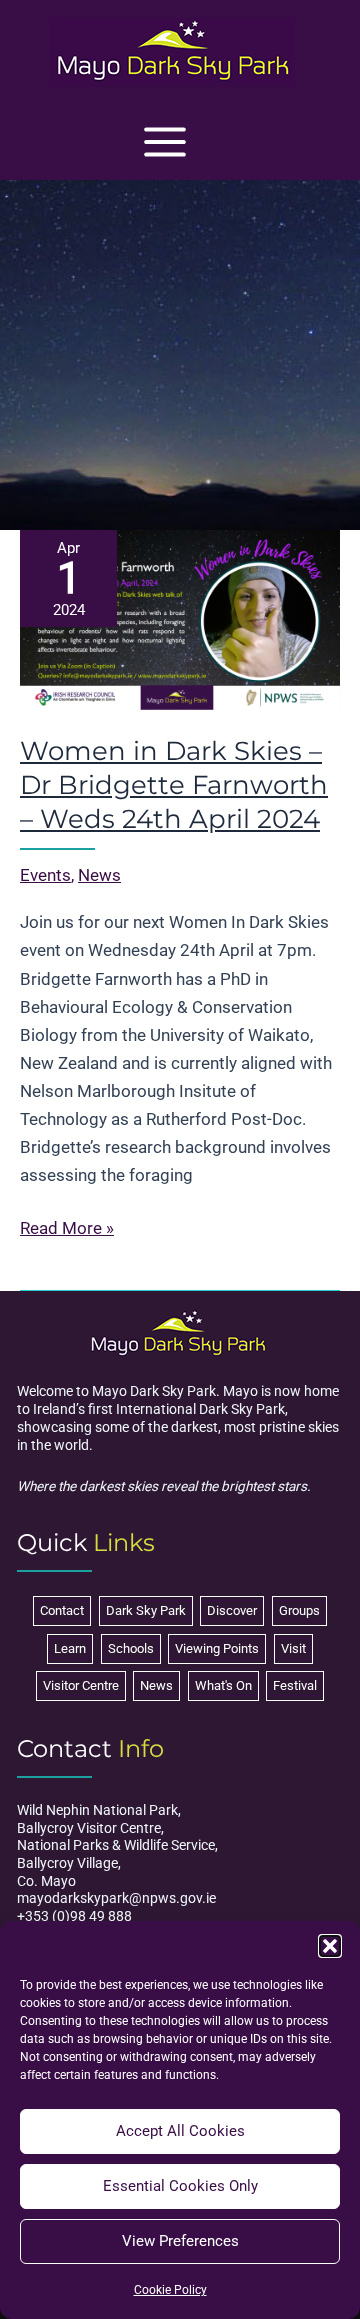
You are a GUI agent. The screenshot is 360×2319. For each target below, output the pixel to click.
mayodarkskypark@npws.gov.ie (116, 1898)
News (99, 875)
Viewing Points (217, 1648)
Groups (299, 1610)
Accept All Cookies (180, 2131)
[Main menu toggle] (165, 142)
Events (45, 875)
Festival (295, 1685)
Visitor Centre (81, 1685)
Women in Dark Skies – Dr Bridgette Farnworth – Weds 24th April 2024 (174, 785)
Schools (131, 1648)
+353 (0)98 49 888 (74, 1916)
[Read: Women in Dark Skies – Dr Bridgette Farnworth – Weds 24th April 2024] (180, 618)
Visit (293, 1648)
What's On (223, 1685)
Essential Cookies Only (180, 2186)
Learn (70, 1648)
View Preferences (180, 2241)
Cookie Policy (170, 2290)
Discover (232, 1610)
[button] (330, 1946)
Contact (62, 1610)
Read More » (67, 1229)
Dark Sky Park (146, 1610)
